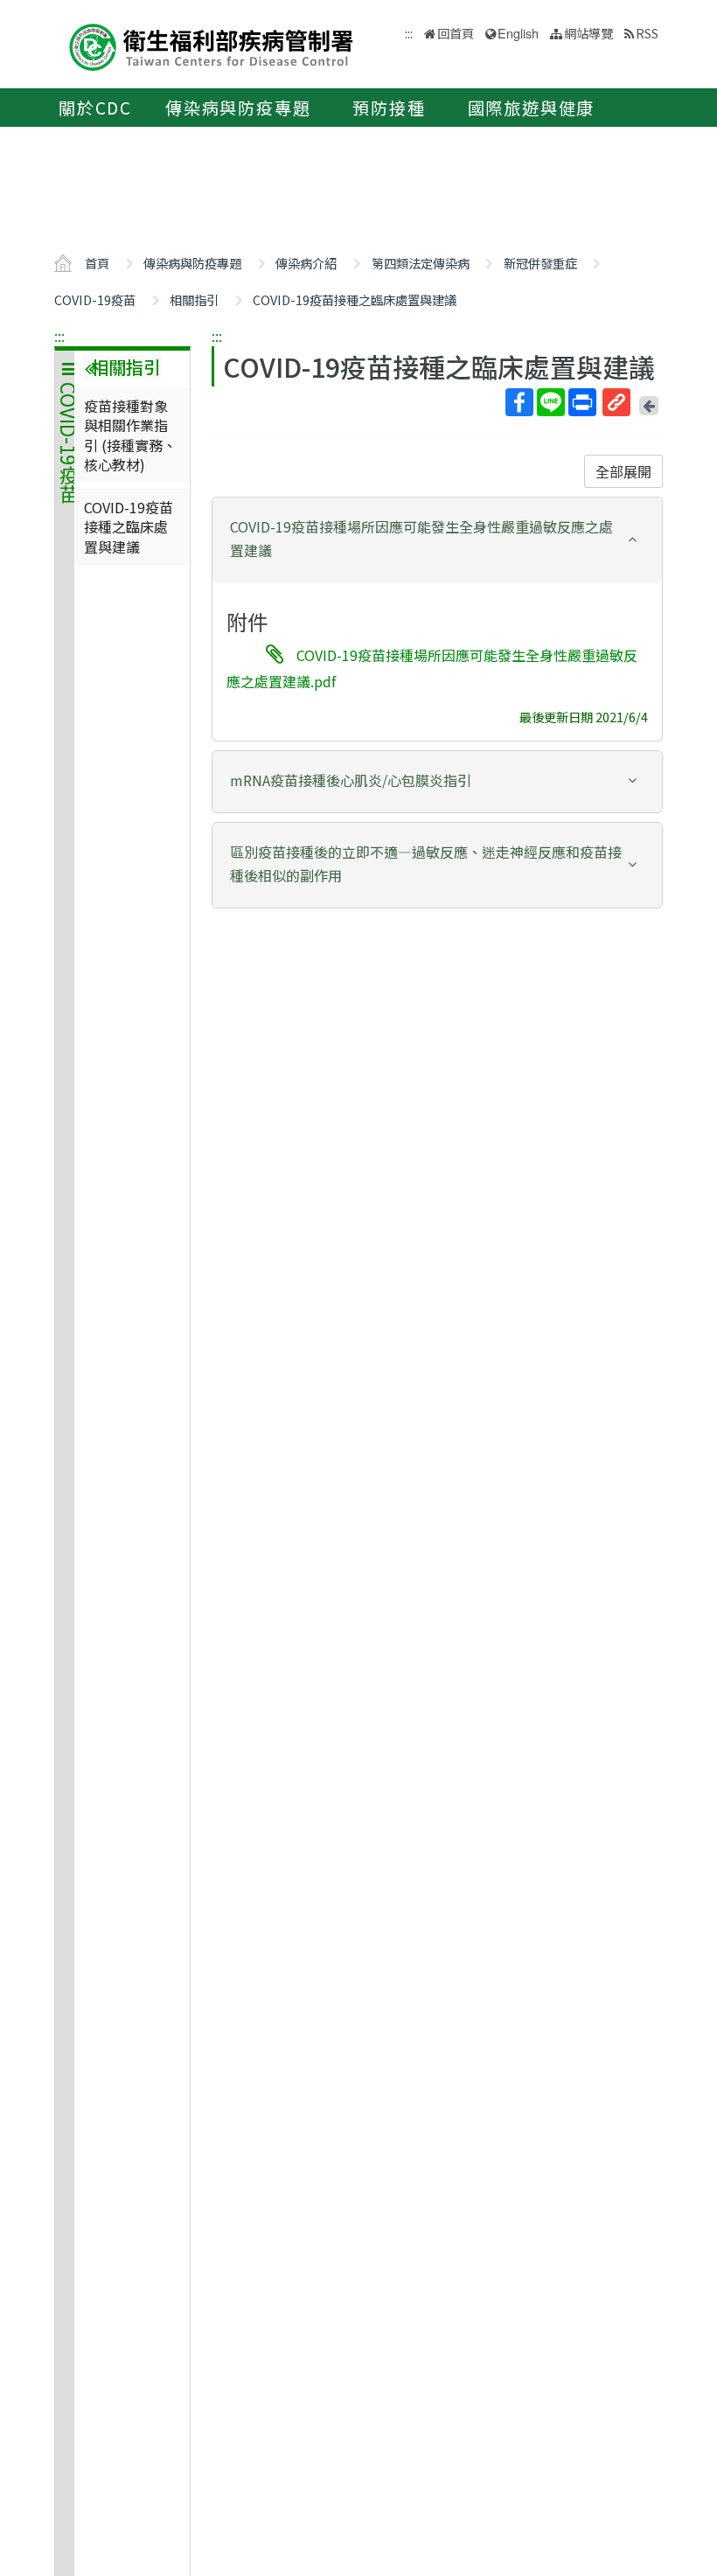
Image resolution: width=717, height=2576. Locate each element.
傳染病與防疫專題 (238, 108)
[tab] (437, 540)
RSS (647, 33)
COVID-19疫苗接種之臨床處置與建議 (355, 299)
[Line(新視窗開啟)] (551, 402)
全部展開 (623, 471)
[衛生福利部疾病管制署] (212, 45)
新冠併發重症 (540, 263)
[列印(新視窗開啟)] (582, 402)
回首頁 (456, 33)
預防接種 (389, 108)
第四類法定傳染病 (421, 263)
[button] (437, 539)
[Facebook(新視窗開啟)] (519, 402)
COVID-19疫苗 (95, 299)
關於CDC (95, 108)
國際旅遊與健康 (532, 108)
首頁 (97, 263)
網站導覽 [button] (588, 33)
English (518, 33)
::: (59, 336)
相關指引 (194, 299)
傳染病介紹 (306, 263)
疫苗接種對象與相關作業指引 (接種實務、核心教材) (130, 435)
